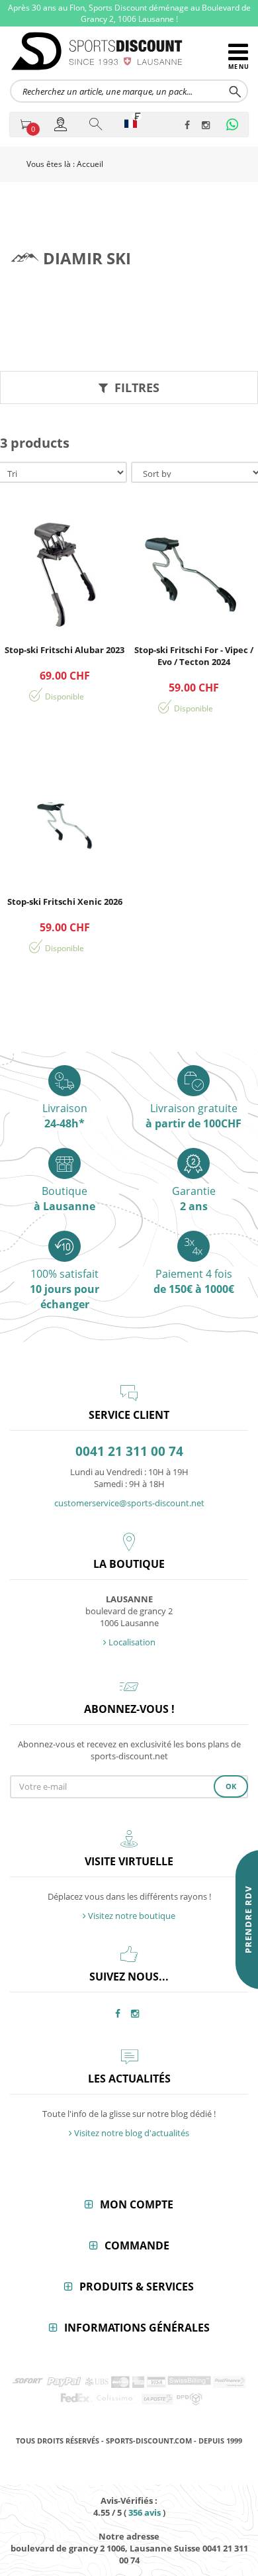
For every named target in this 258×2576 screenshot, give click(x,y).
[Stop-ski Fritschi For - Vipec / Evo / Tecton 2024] (193, 574)
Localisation (131, 1642)
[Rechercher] (97, 124)
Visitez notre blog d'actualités (131, 2133)
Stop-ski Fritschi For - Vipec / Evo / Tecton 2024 (194, 656)
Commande (137, 2245)
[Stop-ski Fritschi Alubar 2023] (64, 574)
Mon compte (137, 2204)
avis (145, 2512)
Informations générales (137, 2328)
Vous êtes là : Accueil (65, 164)
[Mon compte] (62, 124)
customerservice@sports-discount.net (129, 1503)
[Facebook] (191, 126)
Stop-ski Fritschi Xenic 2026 (65, 902)
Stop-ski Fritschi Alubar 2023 (64, 650)
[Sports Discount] (119, 51)
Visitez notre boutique (131, 1916)
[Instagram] (208, 126)
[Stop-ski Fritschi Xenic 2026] (64, 826)
